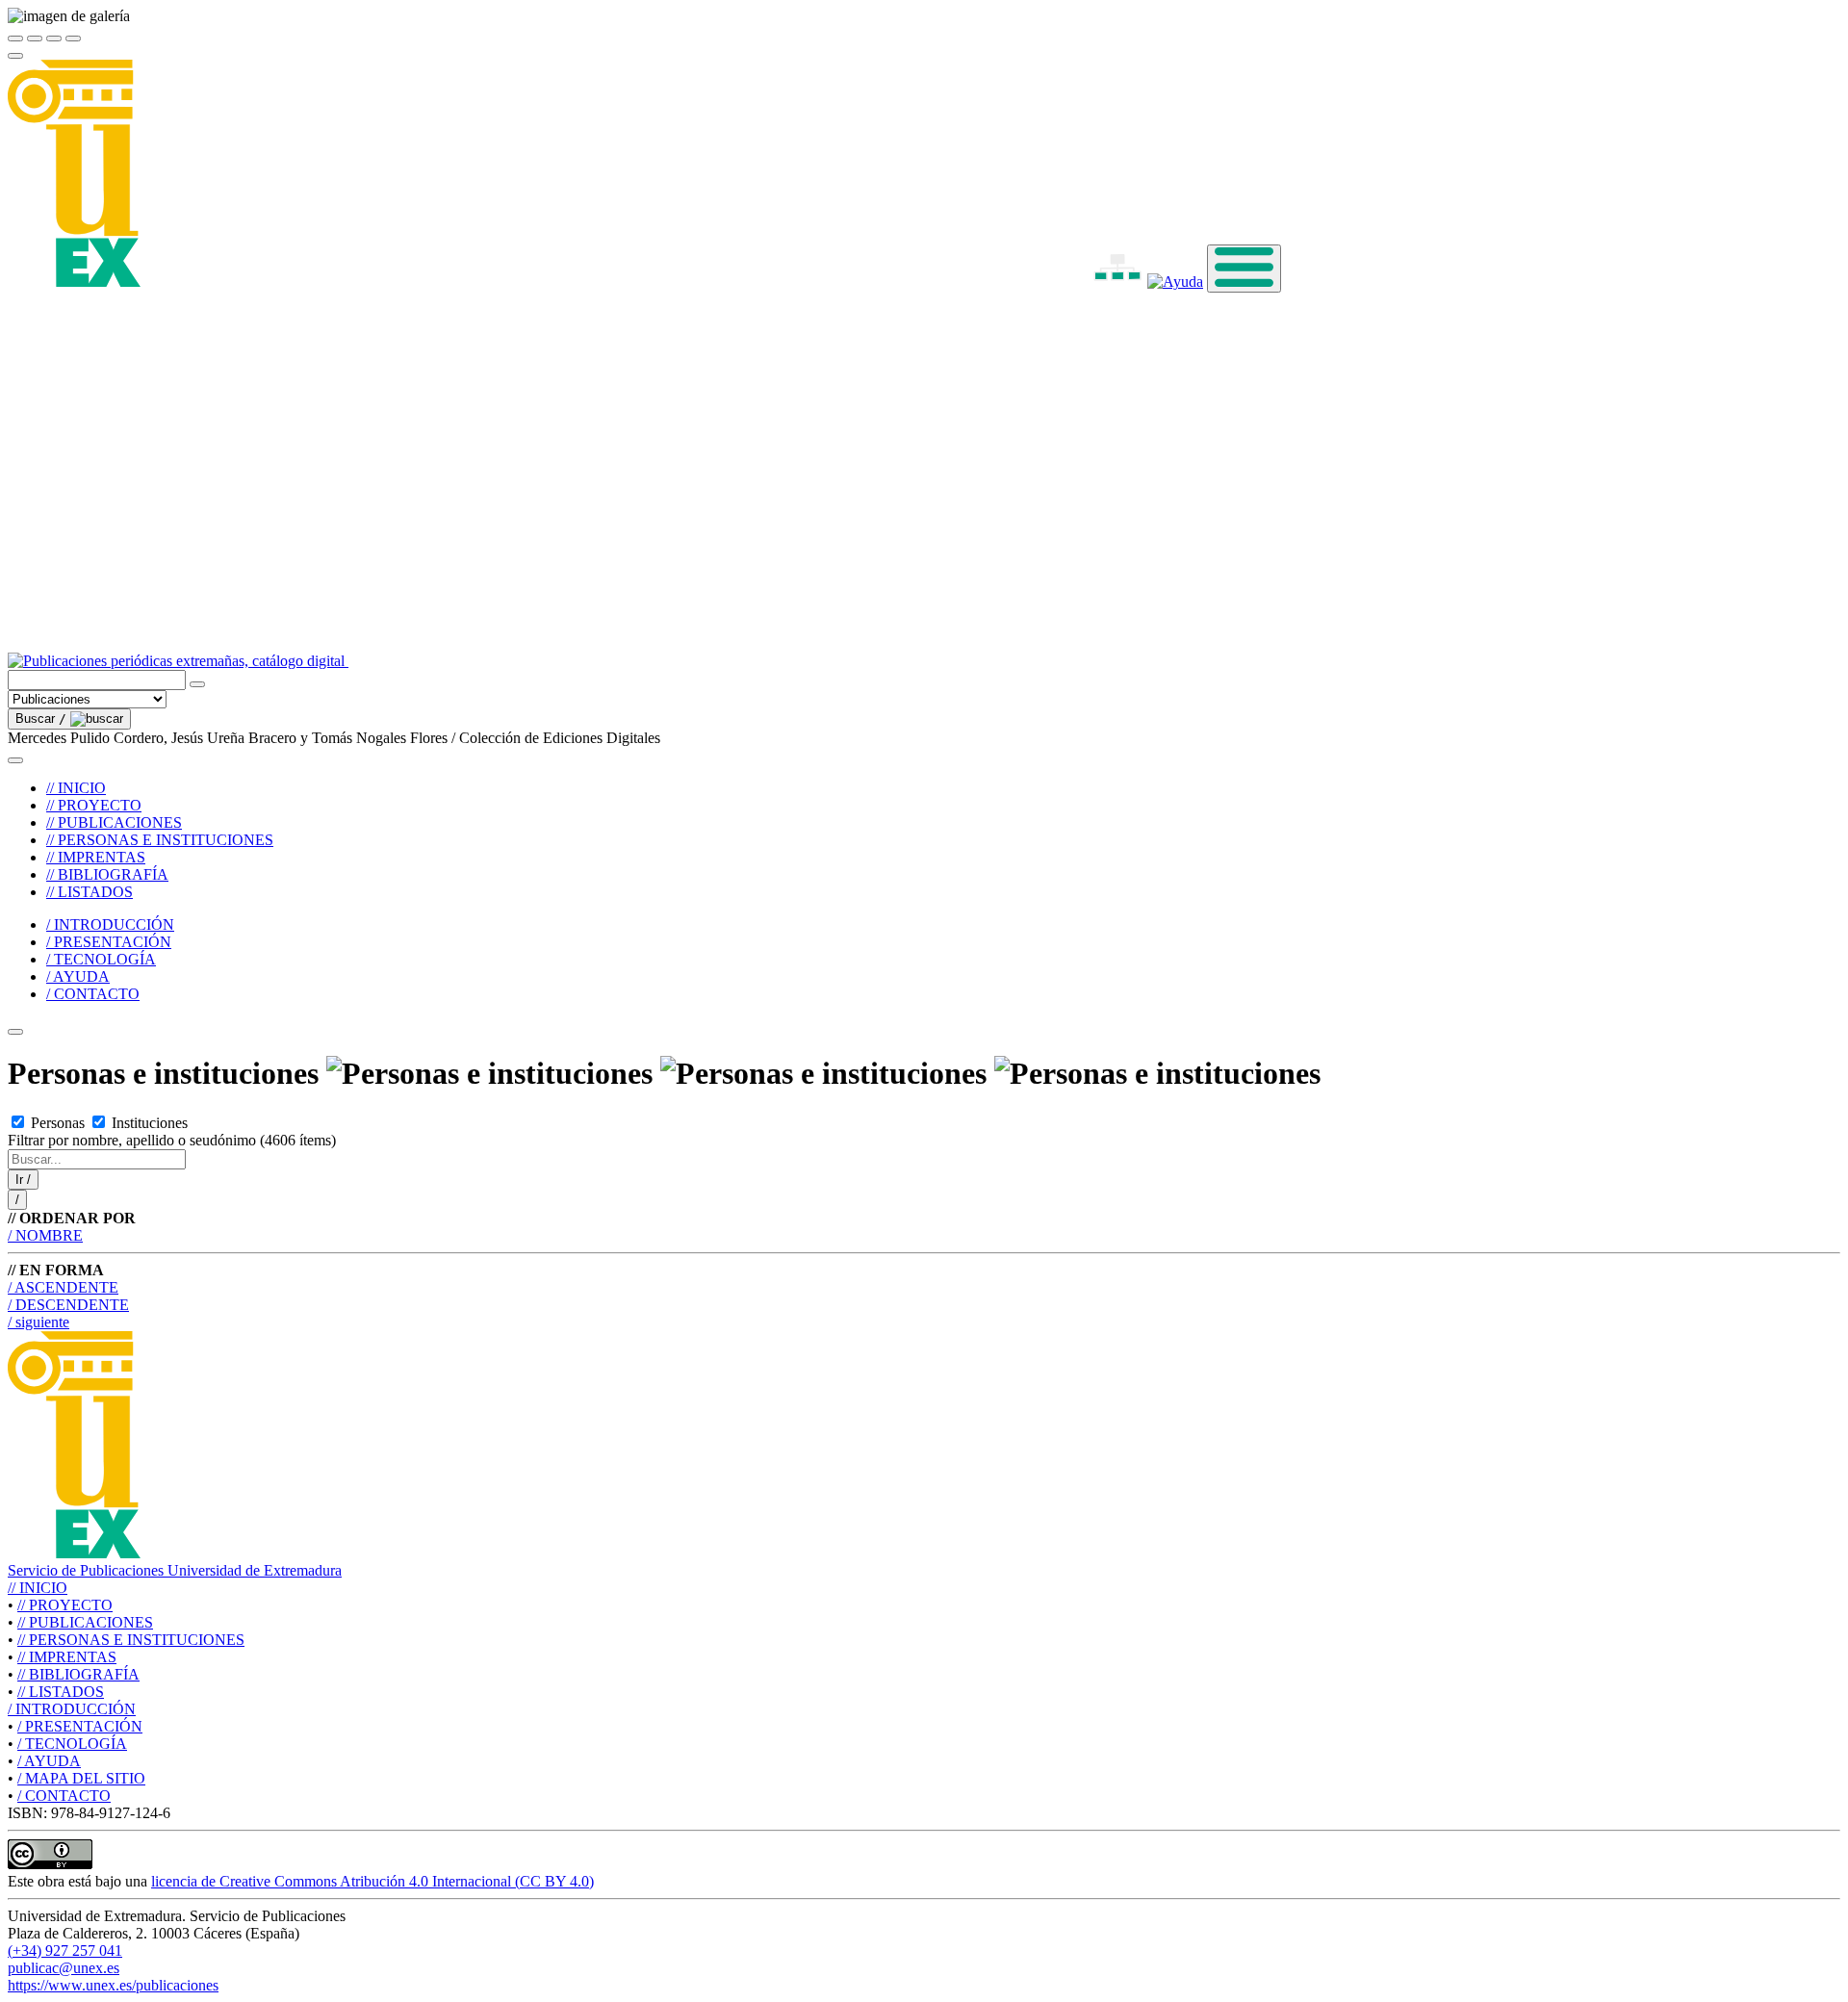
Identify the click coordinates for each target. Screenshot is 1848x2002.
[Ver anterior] (35, 38)
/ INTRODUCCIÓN (110, 924)
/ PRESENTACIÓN (109, 942)
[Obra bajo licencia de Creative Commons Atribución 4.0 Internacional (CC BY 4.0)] (50, 1864)
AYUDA (49, 1761)
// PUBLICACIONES (114, 822)
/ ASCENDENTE (63, 1287)
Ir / (23, 1180)
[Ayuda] (1175, 282)
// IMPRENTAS (96, 857)
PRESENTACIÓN (80, 1726)
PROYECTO (65, 1605)
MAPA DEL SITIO (81, 1778)
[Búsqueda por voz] (197, 684)
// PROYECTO (94, 805)
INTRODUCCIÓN (72, 1709)
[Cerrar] (15, 38)
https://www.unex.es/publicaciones (113, 1985)
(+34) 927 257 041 (65, 1951)
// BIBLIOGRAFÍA (107, 874)
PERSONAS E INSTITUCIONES (131, 1640)
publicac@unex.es (64, 1968)
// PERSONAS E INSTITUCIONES (160, 840)
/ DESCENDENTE (68, 1305)
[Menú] (1244, 269)
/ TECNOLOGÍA (101, 959)
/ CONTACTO (93, 994)
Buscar (41, 719)
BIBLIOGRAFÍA (78, 1674)
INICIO (38, 1588)
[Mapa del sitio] (1095, 282)
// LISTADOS (90, 892)
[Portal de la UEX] (526, 282)
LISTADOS (61, 1692)
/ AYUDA (78, 976)
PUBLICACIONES (85, 1622)
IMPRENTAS (67, 1657)
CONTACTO (64, 1796)
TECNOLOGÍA (72, 1744)
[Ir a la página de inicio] (562, 661)
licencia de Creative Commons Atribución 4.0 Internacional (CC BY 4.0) (372, 1881)
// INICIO (76, 788)
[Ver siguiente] (54, 38)
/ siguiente (38, 1322)
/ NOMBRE (45, 1235)
